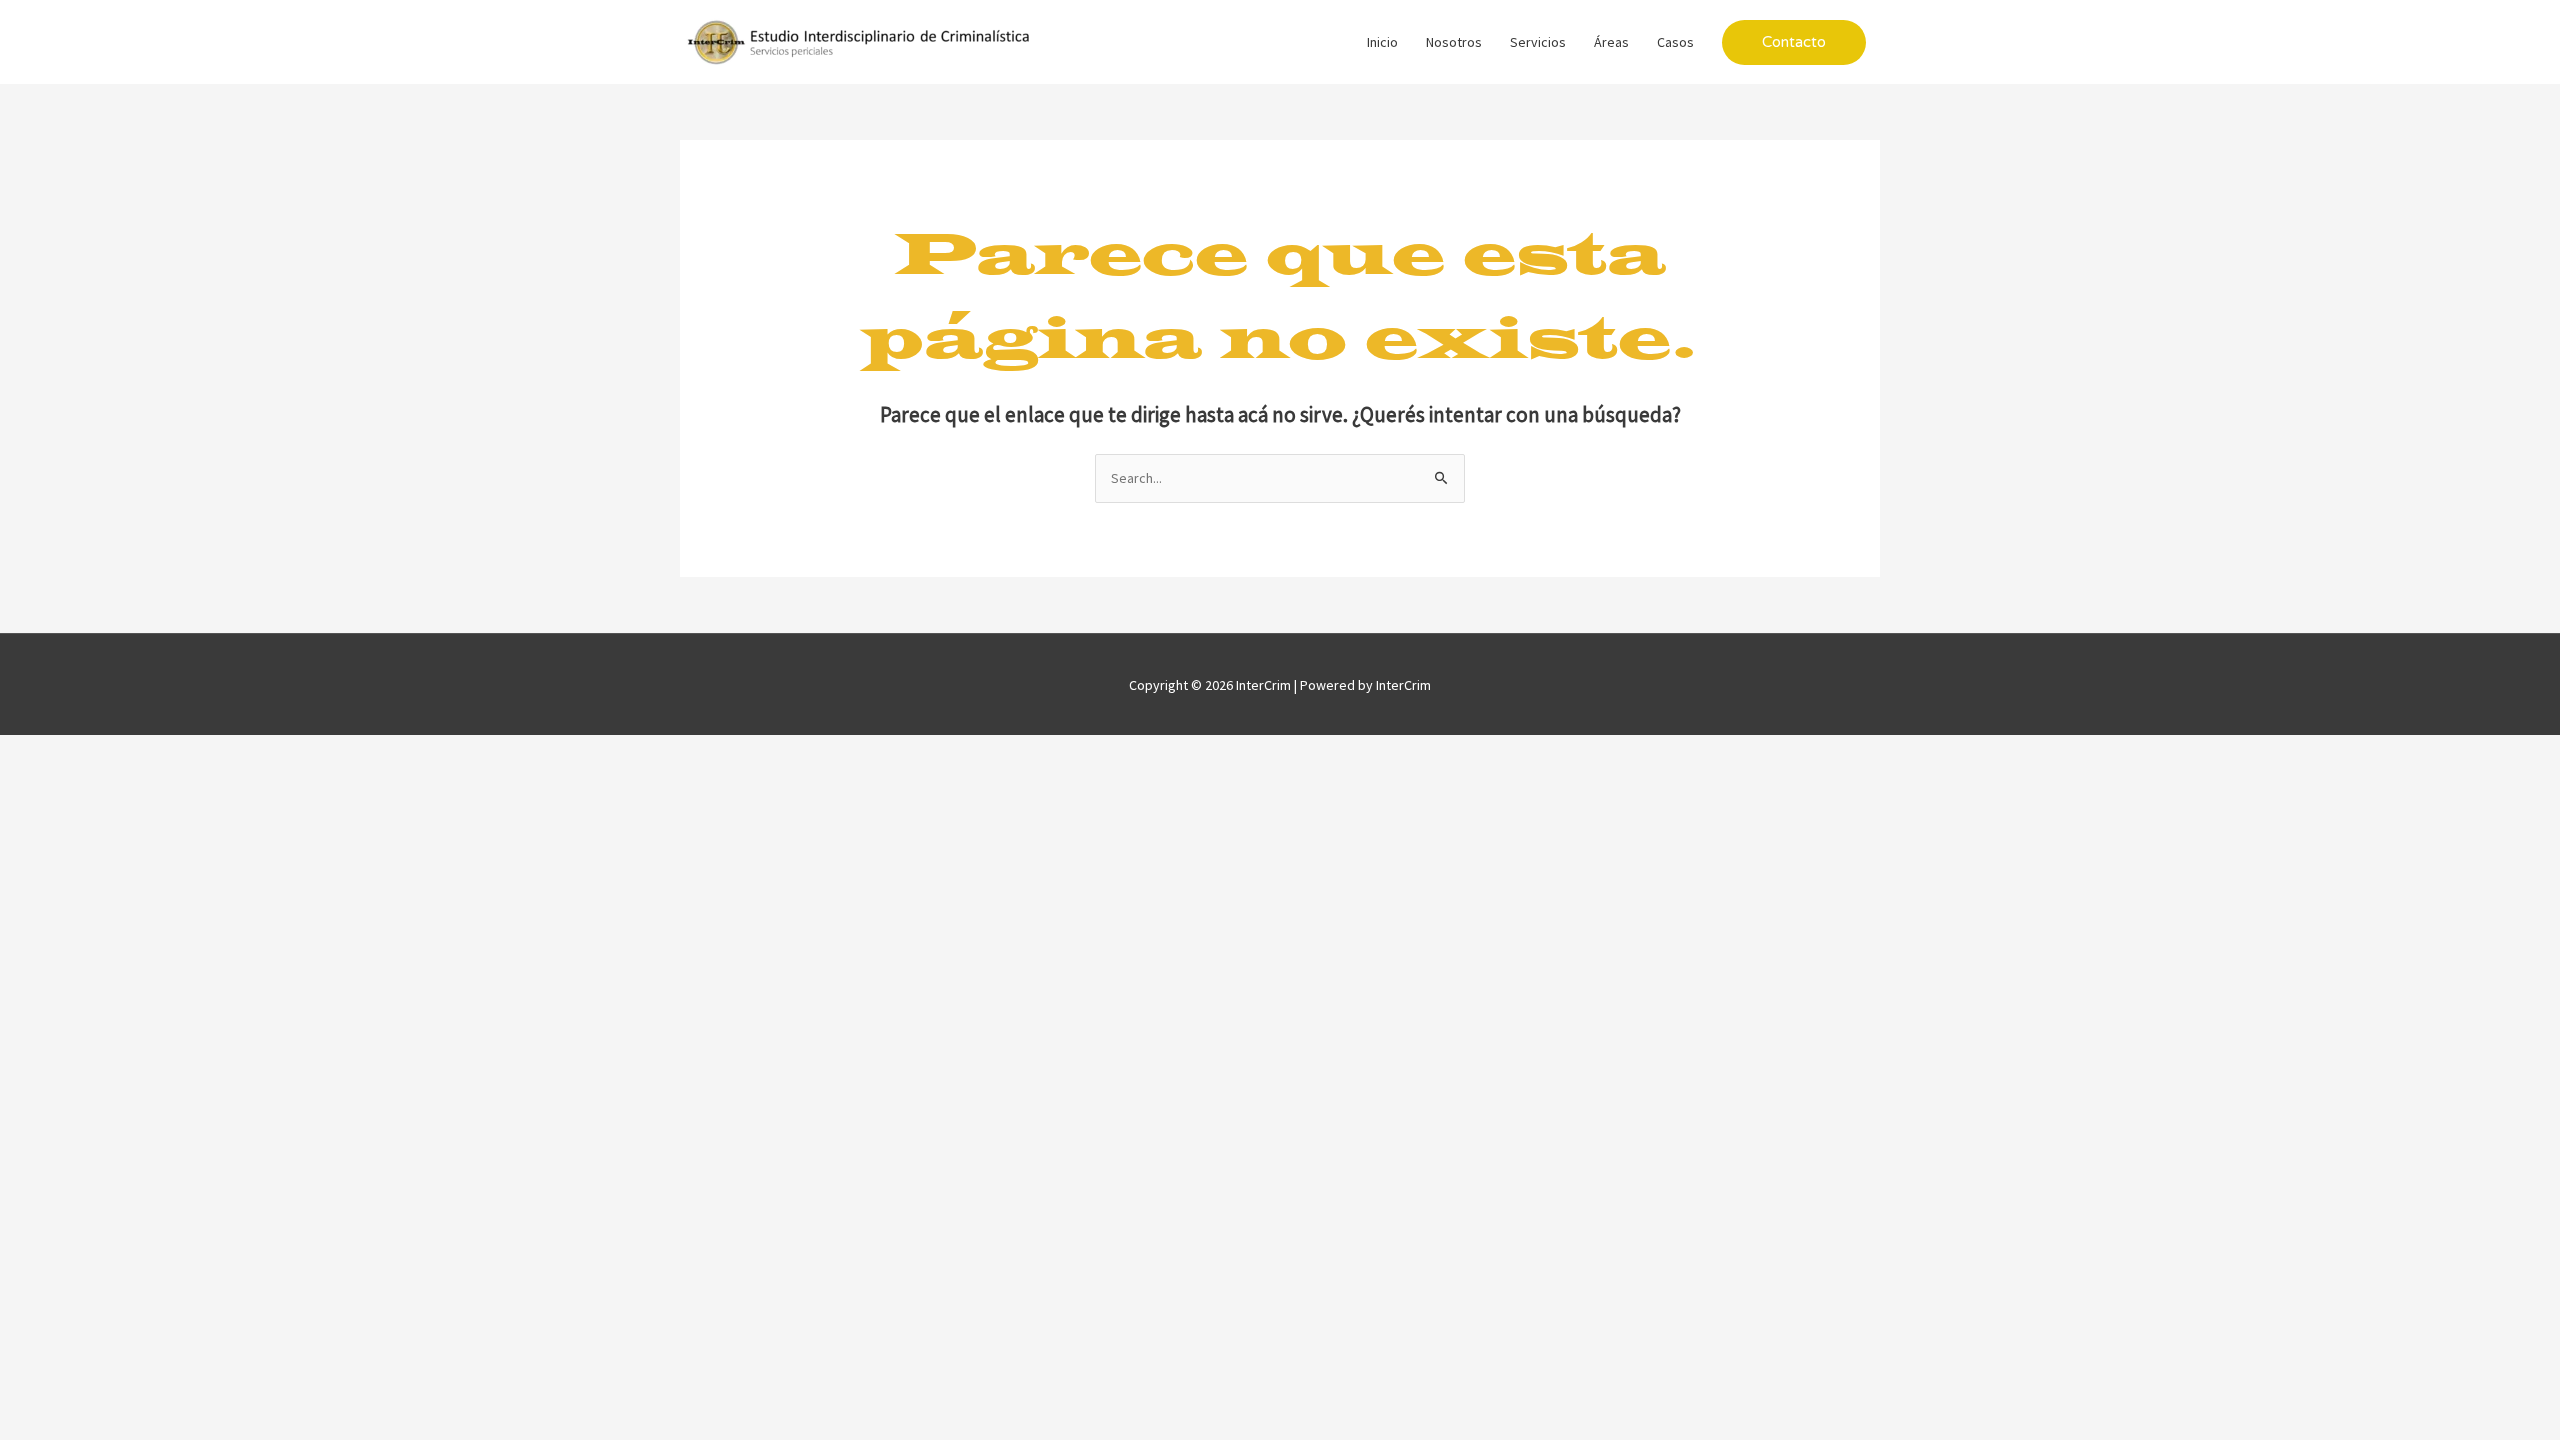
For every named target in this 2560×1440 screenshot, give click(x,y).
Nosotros (1454, 42)
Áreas (1611, 42)
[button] (1794, 42)
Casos (1675, 42)
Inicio (1382, 42)
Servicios (1538, 42)
